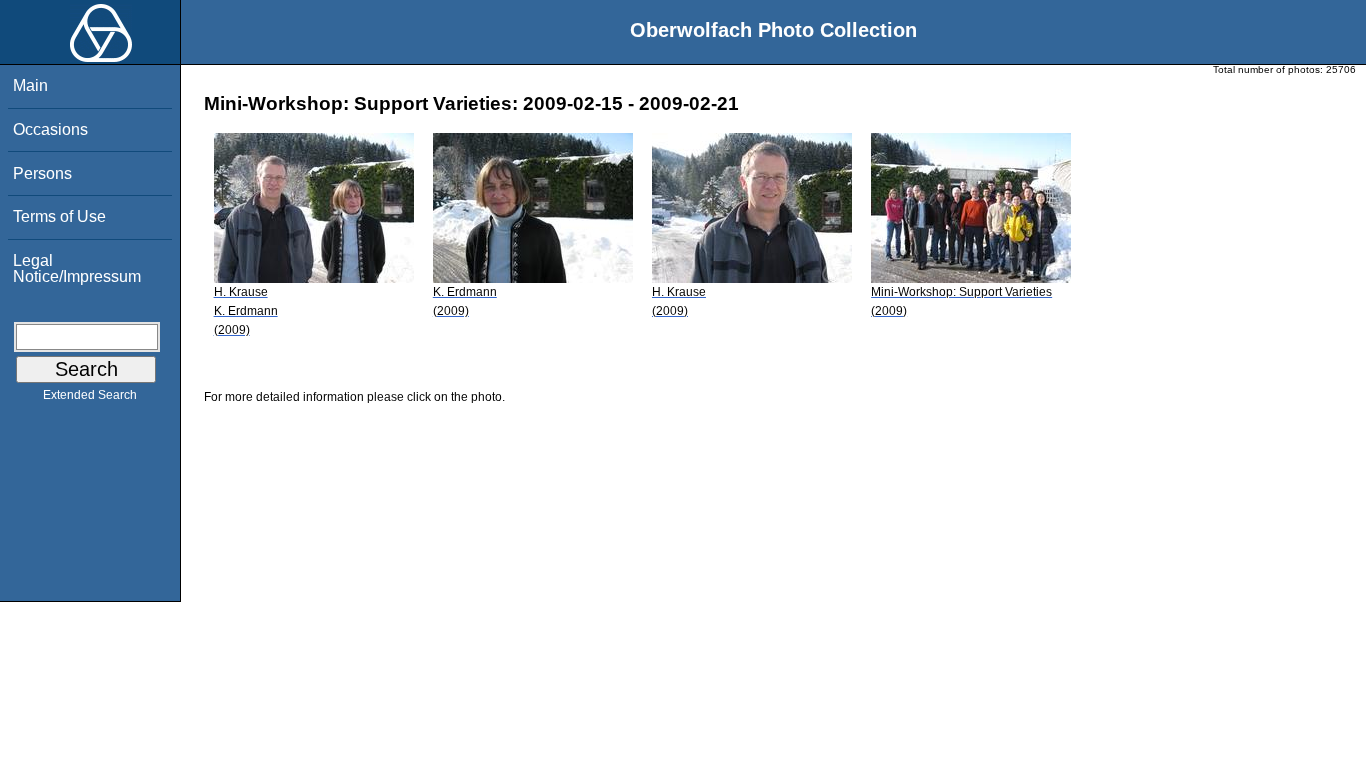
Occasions (50, 129)
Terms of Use (59, 216)
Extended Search (90, 395)
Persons (42, 173)
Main (30, 85)
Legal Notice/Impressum (77, 268)
